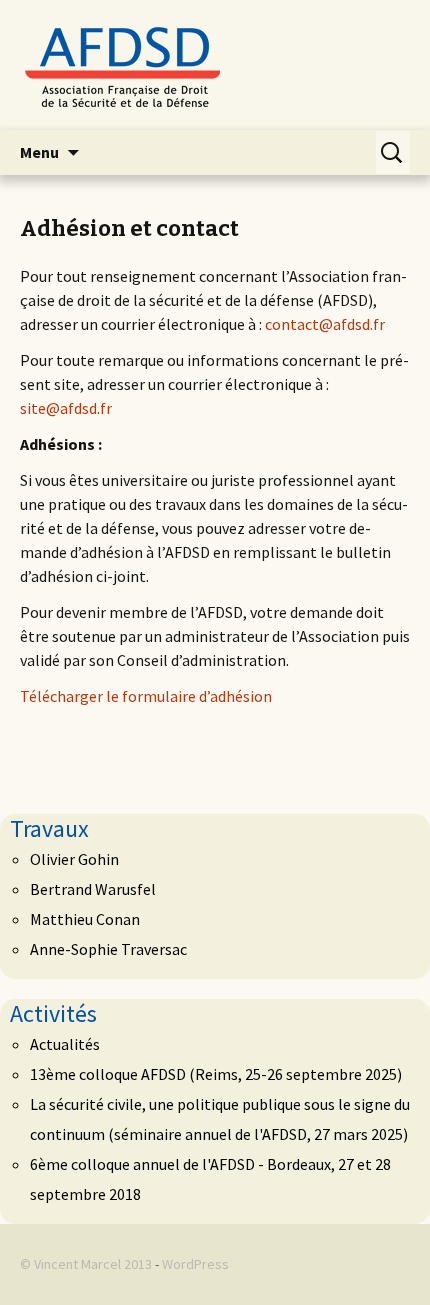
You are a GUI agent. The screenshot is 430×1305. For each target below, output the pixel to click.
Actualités (65, 1044)
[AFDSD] (215, 65)
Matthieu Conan (85, 919)
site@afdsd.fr (66, 408)
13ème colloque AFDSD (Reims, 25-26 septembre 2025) (216, 1074)
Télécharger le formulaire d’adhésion (146, 696)
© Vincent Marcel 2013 (86, 1264)
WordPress (195, 1264)
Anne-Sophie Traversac (108, 949)
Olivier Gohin (74, 859)
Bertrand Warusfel (93, 889)
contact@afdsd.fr (325, 324)
